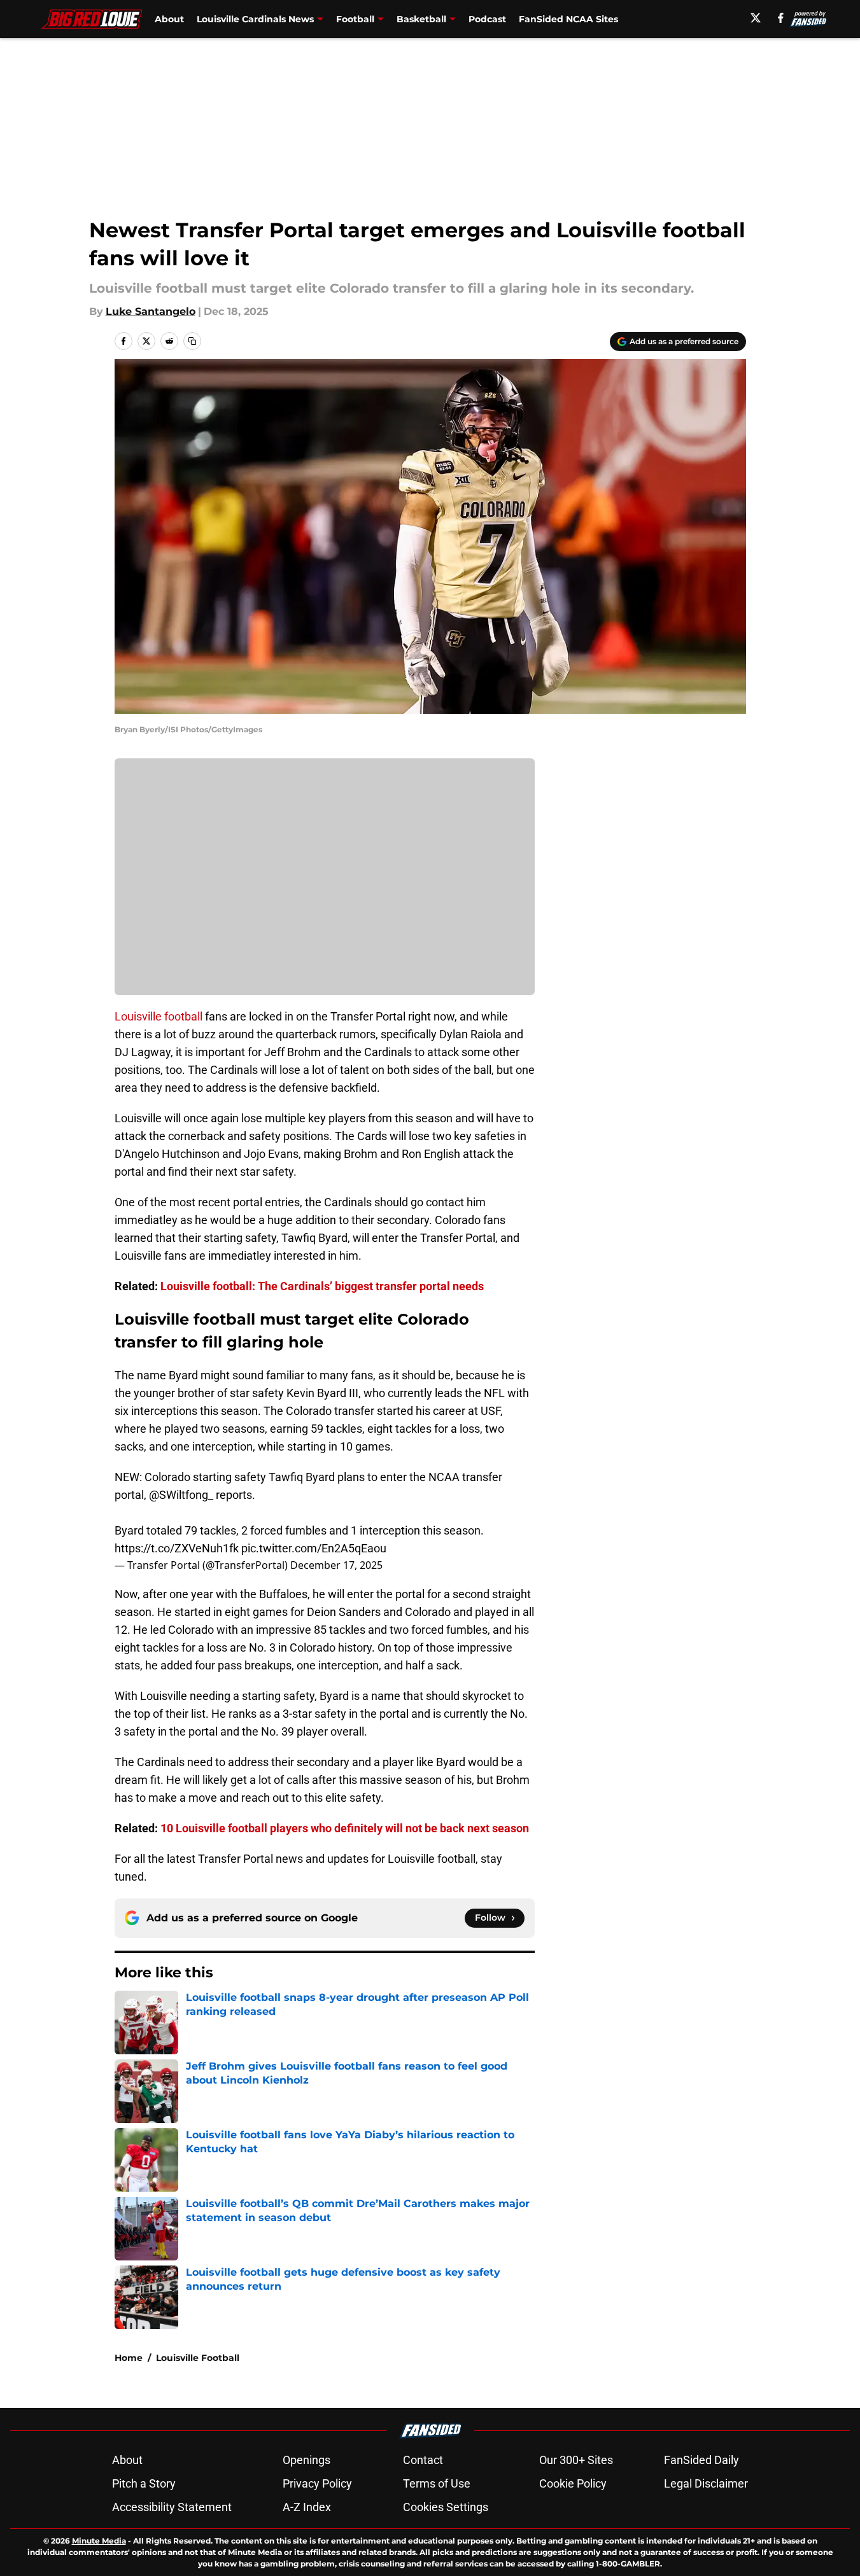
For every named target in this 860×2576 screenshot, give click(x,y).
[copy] (192, 341)
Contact (423, 2460)
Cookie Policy (573, 2483)
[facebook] (781, 18)
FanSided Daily (701, 2460)
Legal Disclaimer (706, 2483)
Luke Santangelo (151, 311)
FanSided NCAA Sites (568, 19)
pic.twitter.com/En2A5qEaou (314, 1548)
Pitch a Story (144, 2483)
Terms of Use (437, 2483)
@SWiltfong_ (181, 1495)
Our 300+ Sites (576, 2460)
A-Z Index (307, 2507)
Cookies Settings (446, 2507)
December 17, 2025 (336, 1565)
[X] (756, 18)
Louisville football (159, 1016)
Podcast (487, 19)
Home (129, 2358)
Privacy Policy (317, 2483)
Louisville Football (198, 2358)
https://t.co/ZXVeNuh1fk (177, 1548)
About (169, 19)
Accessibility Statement (172, 2507)
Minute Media (99, 2541)
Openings (307, 2460)
